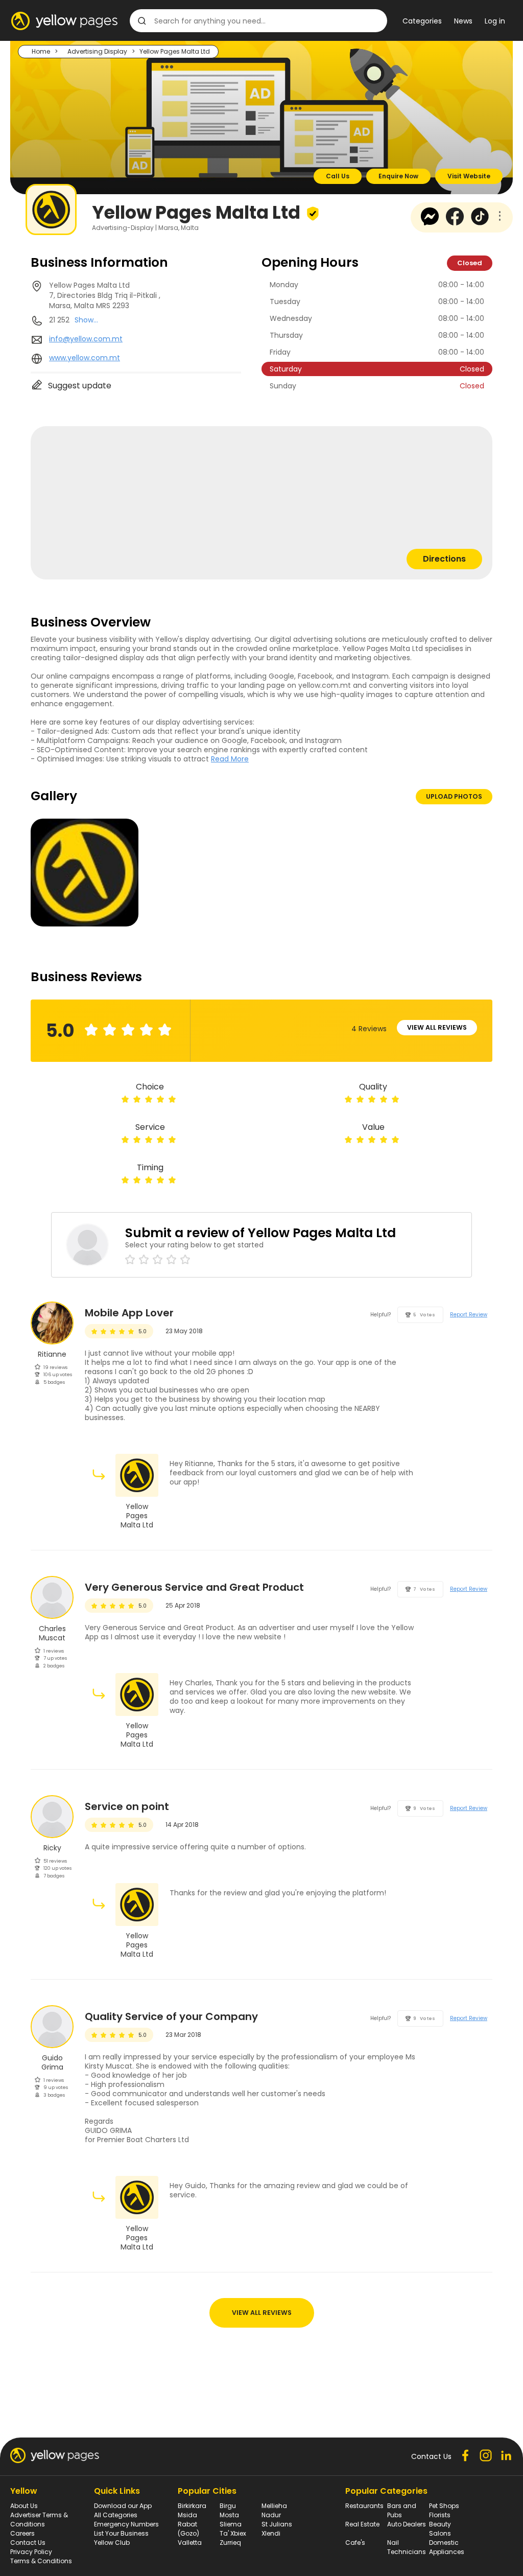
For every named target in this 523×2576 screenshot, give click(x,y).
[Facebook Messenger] (430, 223)
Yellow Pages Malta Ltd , (105, 295)
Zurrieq (230, 2543)
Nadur (271, 2515)
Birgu (228, 2506)
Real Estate (362, 2524)
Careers (22, 2533)
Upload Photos (454, 796)
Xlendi (271, 2533)
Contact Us (28, 2543)
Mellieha (274, 2506)
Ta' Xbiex (233, 2533)
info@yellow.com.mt (86, 339)
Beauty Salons (440, 2529)
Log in (495, 21)
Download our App (123, 2506)
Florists (440, 2515)
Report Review (469, 1315)
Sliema (231, 2524)
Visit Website (469, 176)
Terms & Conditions (41, 2561)
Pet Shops (444, 2506)
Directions (444, 559)
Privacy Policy (31, 2552)
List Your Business (121, 2533)
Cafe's (355, 2543)
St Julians (277, 2524)
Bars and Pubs (402, 2510)
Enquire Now (398, 176)
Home (41, 51)
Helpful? (381, 1315)
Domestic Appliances (447, 2547)
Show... (86, 320)
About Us (24, 2506)
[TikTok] (480, 223)
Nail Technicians (407, 2547)
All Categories (116, 2515)
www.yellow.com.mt (85, 358)
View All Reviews (437, 1027)
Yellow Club (112, 2543)
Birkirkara (192, 2506)
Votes (424, 1315)
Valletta (190, 2543)
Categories (422, 21)
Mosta (229, 2515)
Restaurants (364, 2506)
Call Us (338, 176)
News (463, 21)
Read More (230, 759)
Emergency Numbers (126, 2524)
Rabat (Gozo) (188, 2529)
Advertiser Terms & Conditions (39, 2520)
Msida (187, 2515)
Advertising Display (97, 51)
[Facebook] (455, 223)
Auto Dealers (407, 2524)
